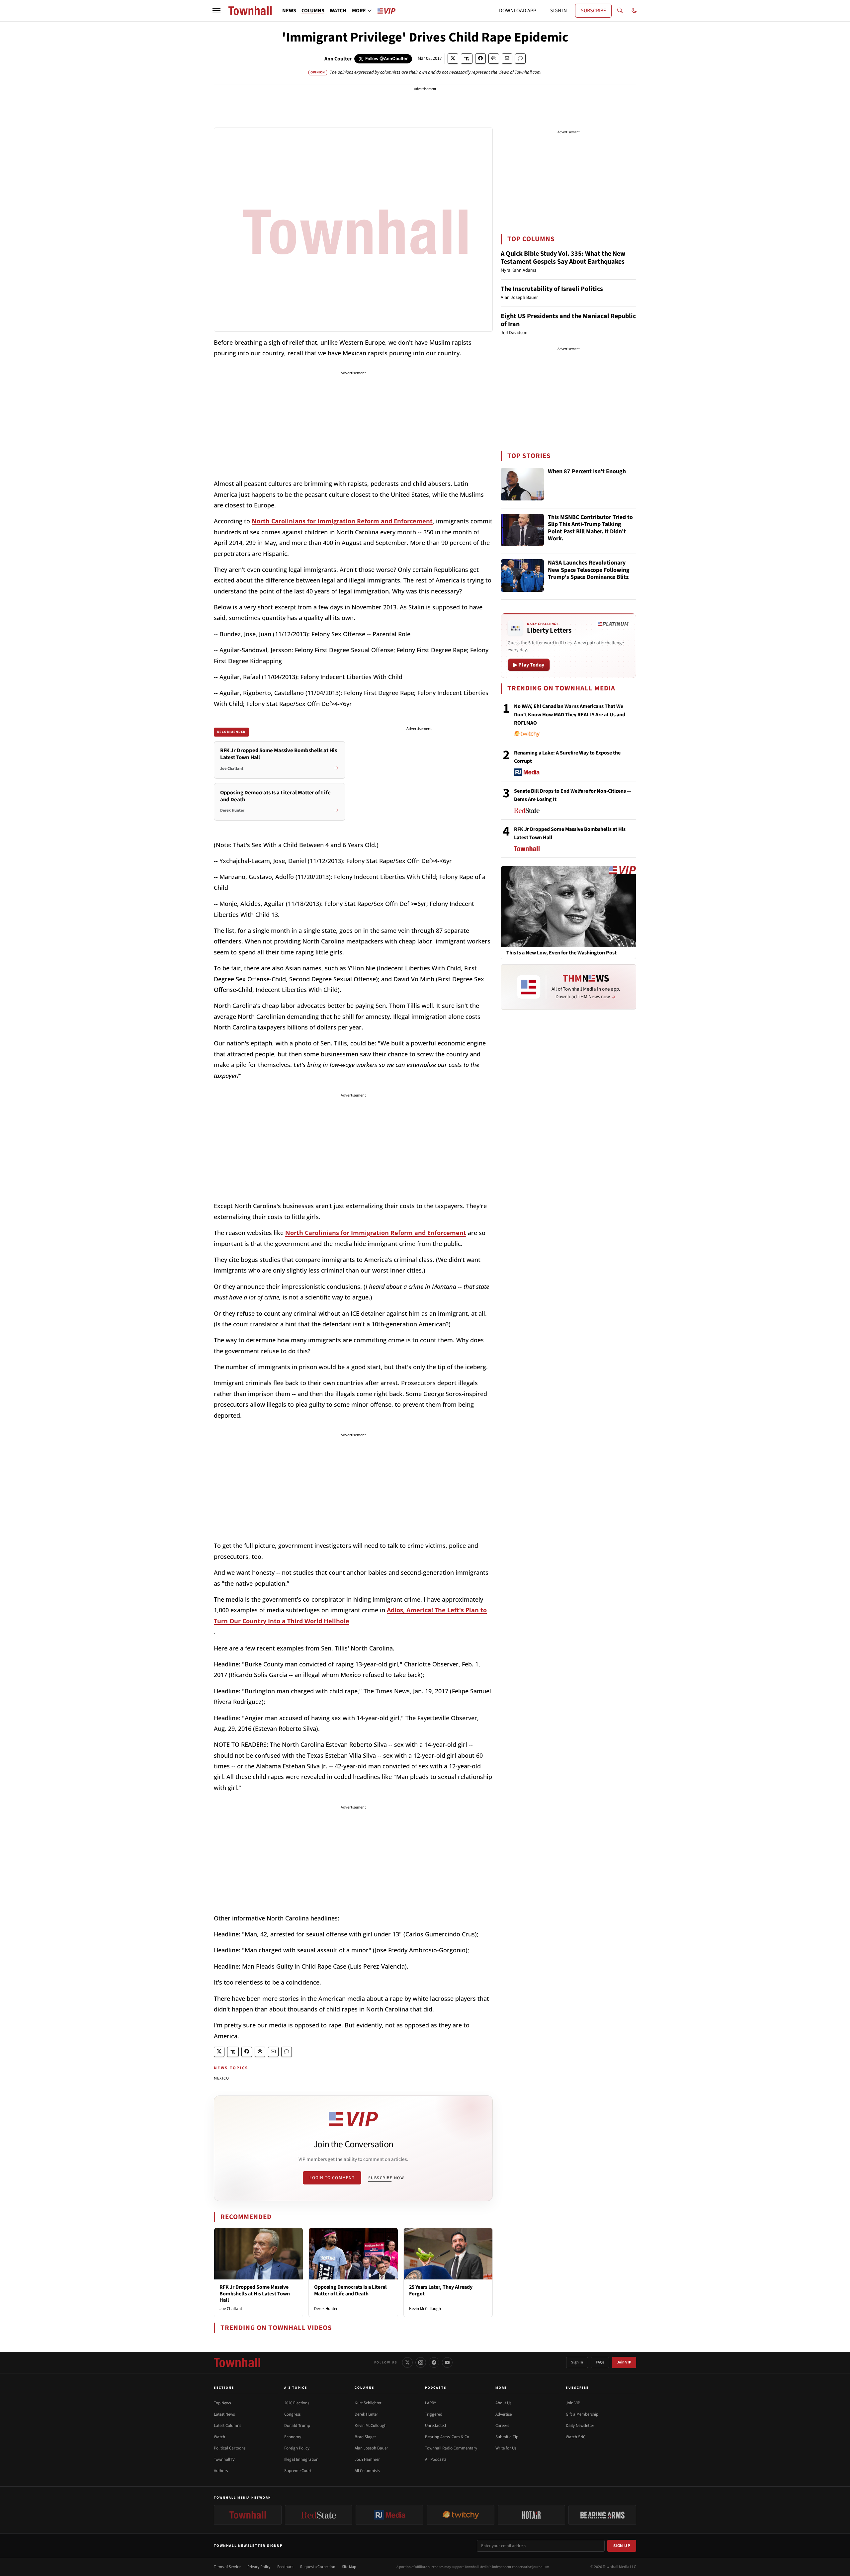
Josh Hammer (367, 2459)
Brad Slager (365, 2437)
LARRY (430, 2403)
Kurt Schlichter (368, 2403)
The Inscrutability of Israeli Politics (552, 289)
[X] (407, 2362)
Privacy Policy (259, 2567)
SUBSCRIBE (593, 11)
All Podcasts (436, 2459)
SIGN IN (558, 11)
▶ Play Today (529, 665)
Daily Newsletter (580, 2426)
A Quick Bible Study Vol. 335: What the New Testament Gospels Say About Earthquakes (563, 258)
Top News (222, 2403)
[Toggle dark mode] (634, 11)
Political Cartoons (230, 2448)
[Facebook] (434, 2362)
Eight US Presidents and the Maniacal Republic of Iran (568, 320)
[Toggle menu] (216, 11)
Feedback (285, 2567)
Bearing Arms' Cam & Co (447, 2437)
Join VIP (624, 2362)
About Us (503, 2403)
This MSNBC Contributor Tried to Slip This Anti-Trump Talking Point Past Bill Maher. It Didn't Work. (590, 528)
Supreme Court (298, 2471)
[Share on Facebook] (480, 59)
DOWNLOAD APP (518, 11)
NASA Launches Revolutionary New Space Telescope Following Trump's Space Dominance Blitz (589, 570)
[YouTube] (447, 2362)
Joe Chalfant (231, 2309)
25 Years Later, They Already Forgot (441, 2290)
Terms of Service (227, 2567)
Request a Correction (318, 2567)
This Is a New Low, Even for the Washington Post (561, 953)
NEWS (289, 11)
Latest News (224, 2414)
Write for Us (506, 2448)
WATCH (338, 11)
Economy (293, 2437)
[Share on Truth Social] (467, 59)
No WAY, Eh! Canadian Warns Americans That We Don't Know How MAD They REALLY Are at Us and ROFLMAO (570, 715)
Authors (221, 2471)
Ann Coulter (338, 59)
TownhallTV (224, 2459)
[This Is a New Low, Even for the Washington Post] (568, 906)
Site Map (349, 2567)
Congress (292, 2414)
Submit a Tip (507, 2437)
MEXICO (221, 2078)
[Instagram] (421, 2362)
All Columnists (367, 2471)
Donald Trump (297, 2426)
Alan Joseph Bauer (371, 2448)
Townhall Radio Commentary (451, 2448)
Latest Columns (227, 2426)
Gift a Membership (582, 2414)
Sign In (577, 2362)
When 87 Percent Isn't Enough (587, 472)
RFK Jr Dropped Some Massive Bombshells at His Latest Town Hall (255, 2293)
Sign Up (622, 2546)
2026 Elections (297, 2403)
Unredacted (435, 2426)
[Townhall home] (237, 2362)
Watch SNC (576, 2437)
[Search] (620, 11)
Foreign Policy (297, 2448)
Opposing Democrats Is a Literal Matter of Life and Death (350, 2290)
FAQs (600, 2362)
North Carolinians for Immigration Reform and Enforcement (342, 521)
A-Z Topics (296, 2388)
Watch (219, 2437)
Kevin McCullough (425, 2309)
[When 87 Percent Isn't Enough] (522, 484)
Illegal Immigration (301, 2459)
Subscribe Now (386, 2178)
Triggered (434, 2414)
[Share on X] (453, 59)
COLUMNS (313, 11)
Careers (502, 2426)
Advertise (504, 2414)
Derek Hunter (326, 2309)
